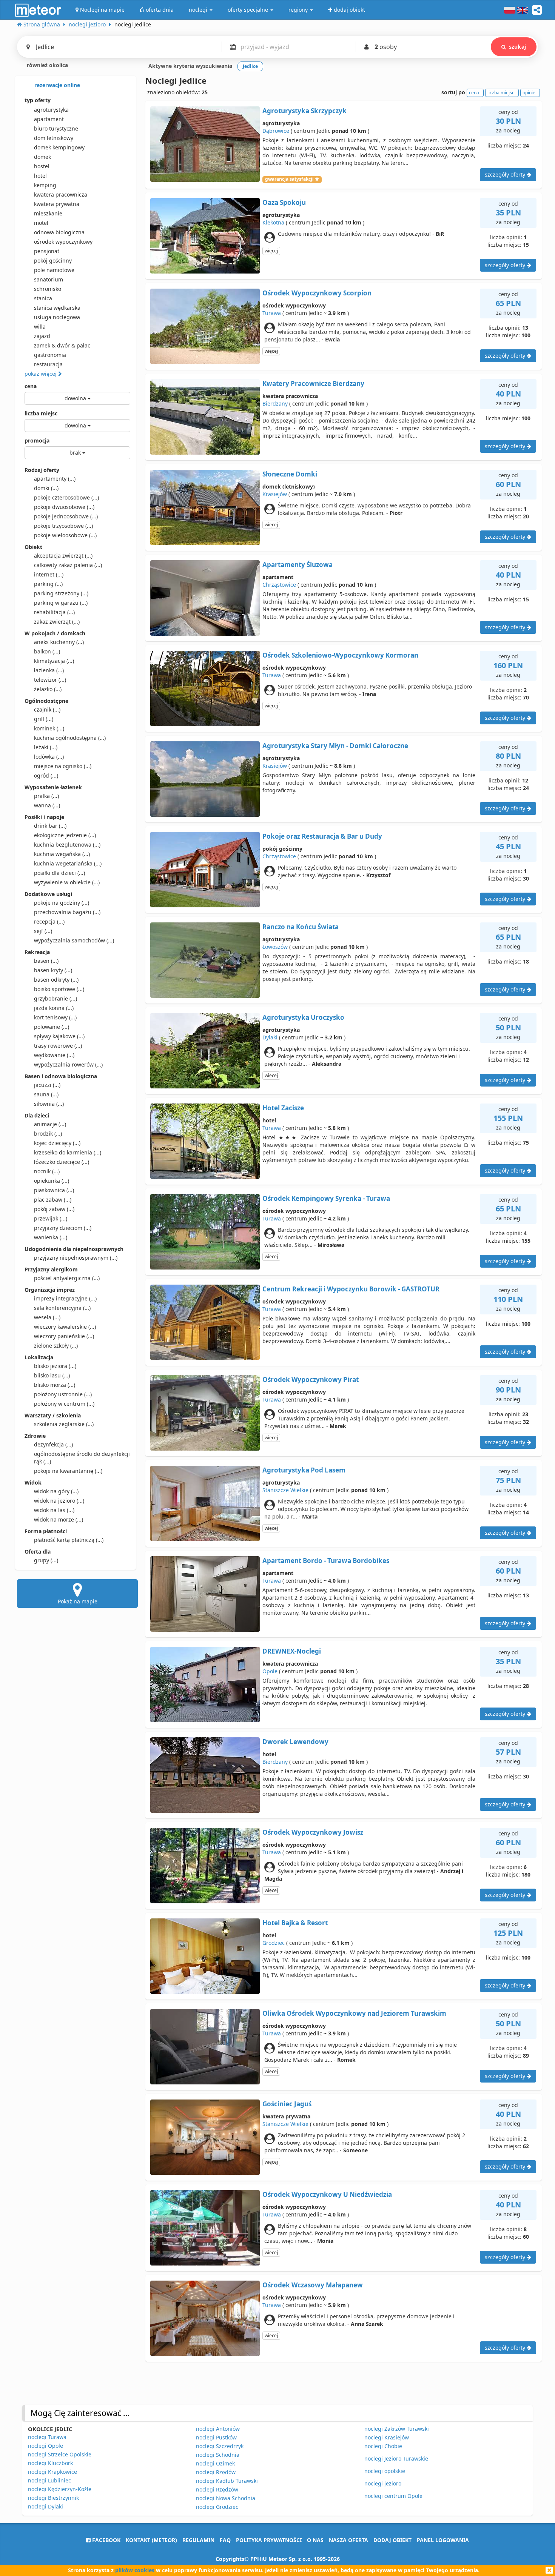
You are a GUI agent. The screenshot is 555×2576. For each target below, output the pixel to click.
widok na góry (56, 1491)
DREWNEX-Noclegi (292, 1651)
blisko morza (55, 1385)
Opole (270, 1671)
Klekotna (273, 222)
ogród (46, 775)
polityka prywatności (269, 2540)
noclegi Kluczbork (50, 2463)
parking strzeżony (61, 593)
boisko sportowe (59, 989)
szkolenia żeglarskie (64, 1424)
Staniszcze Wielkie (285, 1490)
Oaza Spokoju (284, 202)
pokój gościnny (53, 261)
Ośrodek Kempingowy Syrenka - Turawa (326, 1198)
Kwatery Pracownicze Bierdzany (313, 383)
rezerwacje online (56, 85)
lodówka (49, 757)
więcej (271, 251)
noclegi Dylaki (45, 2506)
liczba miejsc (41, 413)
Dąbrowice (276, 131)
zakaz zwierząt (57, 622)
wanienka (51, 1237)
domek (42, 157)
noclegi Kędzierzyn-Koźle (60, 2489)
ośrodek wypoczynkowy (63, 242)
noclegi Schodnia (218, 2455)
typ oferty (38, 100)
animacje (50, 1124)
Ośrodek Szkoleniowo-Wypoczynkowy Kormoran (340, 655)
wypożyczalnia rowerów (68, 1064)
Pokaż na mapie (78, 1601)
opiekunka (52, 1181)
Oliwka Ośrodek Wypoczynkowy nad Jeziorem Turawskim (354, 2013)
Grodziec (274, 1943)
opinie (529, 93)
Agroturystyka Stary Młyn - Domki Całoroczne (335, 746)
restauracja (48, 364)
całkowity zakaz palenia (68, 565)
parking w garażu (61, 603)
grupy (46, 1560)
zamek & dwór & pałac (62, 345)
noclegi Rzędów (216, 2472)
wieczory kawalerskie (65, 1327)
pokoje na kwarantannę (68, 1471)
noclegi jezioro (383, 2483)
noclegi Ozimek (215, 2463)
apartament (49, 119)
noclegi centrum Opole (393, 2496)
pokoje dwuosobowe (64, 507)
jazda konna (54, 1008)
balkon (47, 651)
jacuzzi (47, 1085)
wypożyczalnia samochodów (74, 940)
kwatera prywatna (57, 204)
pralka (46, 796)
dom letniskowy (54, 138)
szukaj (517, 47)
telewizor (50, 680)
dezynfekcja (53, 1444)
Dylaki (270, 1037)
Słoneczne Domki (290, 474)
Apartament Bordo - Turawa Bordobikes (326, 1561)
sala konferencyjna (62, 1308)
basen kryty (53, 970)
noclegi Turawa (47, 2437)
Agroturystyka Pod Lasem (304, 1470)
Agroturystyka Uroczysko (303, 1017)
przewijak (51, 1218)
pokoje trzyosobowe (63, 526)
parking (48, 584)
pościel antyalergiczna (67, 1278)
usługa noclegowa (57, 317)
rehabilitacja (54, 612)
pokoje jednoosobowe (66, 516)
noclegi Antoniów (218, 2429)
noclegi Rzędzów (217, 2489)
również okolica (47, 65)
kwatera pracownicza (61, 194)
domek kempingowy (59, 147)
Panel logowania (443, 2540)
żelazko (48, 689)
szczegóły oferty (506, 174)
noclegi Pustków (216, 2437)
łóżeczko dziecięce (62, 1162)
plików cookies (135, 2570)
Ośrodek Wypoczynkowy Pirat (311, 1379)
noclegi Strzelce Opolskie (60, 2454)
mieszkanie (48, 213)
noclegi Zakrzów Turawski (397, 2429)
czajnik (47, 709)
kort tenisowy (55, 1017)
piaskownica (54, 1190)
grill (44, 719)
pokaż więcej (41, 374)
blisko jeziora (55, 1366)
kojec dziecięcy (57, 1143)
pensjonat (47, 251)
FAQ (225, 2540)
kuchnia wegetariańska (68, 863)
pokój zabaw (54, 1209)
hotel (40, 176)
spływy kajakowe (59, 1036)
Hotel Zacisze (283, 1108)
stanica (43, 298)
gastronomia (50, 355)
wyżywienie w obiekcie (67, 882)
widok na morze (59, 1519)
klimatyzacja (54, 661)
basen (46, 961)
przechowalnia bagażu (67, 912)
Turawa (272, 313)
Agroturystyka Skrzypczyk (304, 111)
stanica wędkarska (57, 308)
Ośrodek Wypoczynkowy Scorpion (317, 293)
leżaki (46, 747)
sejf (43, 931)
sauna (46, 1094)
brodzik (48, 1134)
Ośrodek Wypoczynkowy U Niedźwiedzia (327, 2194)
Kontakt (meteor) (151, 2540)
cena (31, 386)
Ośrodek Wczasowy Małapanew (313, 2285)
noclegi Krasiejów (387, 2437)
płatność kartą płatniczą (69, 1540)
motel (41, 223)
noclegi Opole (45, 2446)
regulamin (198, 2540)
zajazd (42, 336)
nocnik (47, 1171)
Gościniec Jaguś (287, 2104)
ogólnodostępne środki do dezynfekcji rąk (82, 1458)
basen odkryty (56, 980)
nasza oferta (348, 2540)
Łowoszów (275, 947)
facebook (106, 2540)
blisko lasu (52, 1375)
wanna (47, 805)
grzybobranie (55, 998)
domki (46, 488)
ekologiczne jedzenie (65, 835)
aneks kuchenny (59, 642)
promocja (37, 440)
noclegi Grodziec (217, 2507)
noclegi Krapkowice (52, 2472)
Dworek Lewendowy (295, 1742)
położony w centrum (64, 1404)
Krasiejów (275, 494)
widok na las (54, 1510)
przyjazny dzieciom (63, 1228)
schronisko (48, 289)
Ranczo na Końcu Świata (301, 927)
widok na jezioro (59, 1501)
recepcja (49, 921)
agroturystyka (51, 110)
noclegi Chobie (383, 2446)
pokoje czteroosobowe (66, 497)
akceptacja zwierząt (63, 556)
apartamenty (55, 479)
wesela (47, 1317)
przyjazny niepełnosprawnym (76, 1258)
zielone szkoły (56, 1346)
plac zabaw (53, 1200)
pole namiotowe (54, 270)
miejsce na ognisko (63, 766)
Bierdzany (275, 403)
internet (49, 574)
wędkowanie (54, 1055)
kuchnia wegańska (62, 854)
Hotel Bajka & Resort (295, 1923)
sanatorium (49, 279)
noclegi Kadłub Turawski (227, 2481)
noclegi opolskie (385, 2471)
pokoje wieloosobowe (65, 535)
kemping (45, 185)
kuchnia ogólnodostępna (70, 738)
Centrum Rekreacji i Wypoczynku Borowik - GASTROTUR (351, 1289)
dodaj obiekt (392, 2540)
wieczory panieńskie (64, 1336)
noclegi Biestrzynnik (53, 2498)
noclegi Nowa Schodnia (226, 2498)
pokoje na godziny (62, 903)
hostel (42, 166)
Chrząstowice (279, 585)
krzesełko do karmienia (68, 1152)
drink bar (50, 826)
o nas (315, 2540)
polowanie (52, 1027)
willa (40, 327)
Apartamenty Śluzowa (298, 565)
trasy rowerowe (58, 1046)
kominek (49, 728)
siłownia (49, 1104)
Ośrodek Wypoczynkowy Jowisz (313, 1832)
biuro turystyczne (56, 128)
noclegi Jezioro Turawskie (396, 2458)
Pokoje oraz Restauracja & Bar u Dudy (322, 836)
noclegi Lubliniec (49, 2480)
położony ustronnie (63, 1394)
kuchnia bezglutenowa (67, 845)
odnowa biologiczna (59, 232)
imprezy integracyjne (65, 1298)
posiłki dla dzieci (59, 873)
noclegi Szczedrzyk (220, 2446)
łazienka (49, 670)
